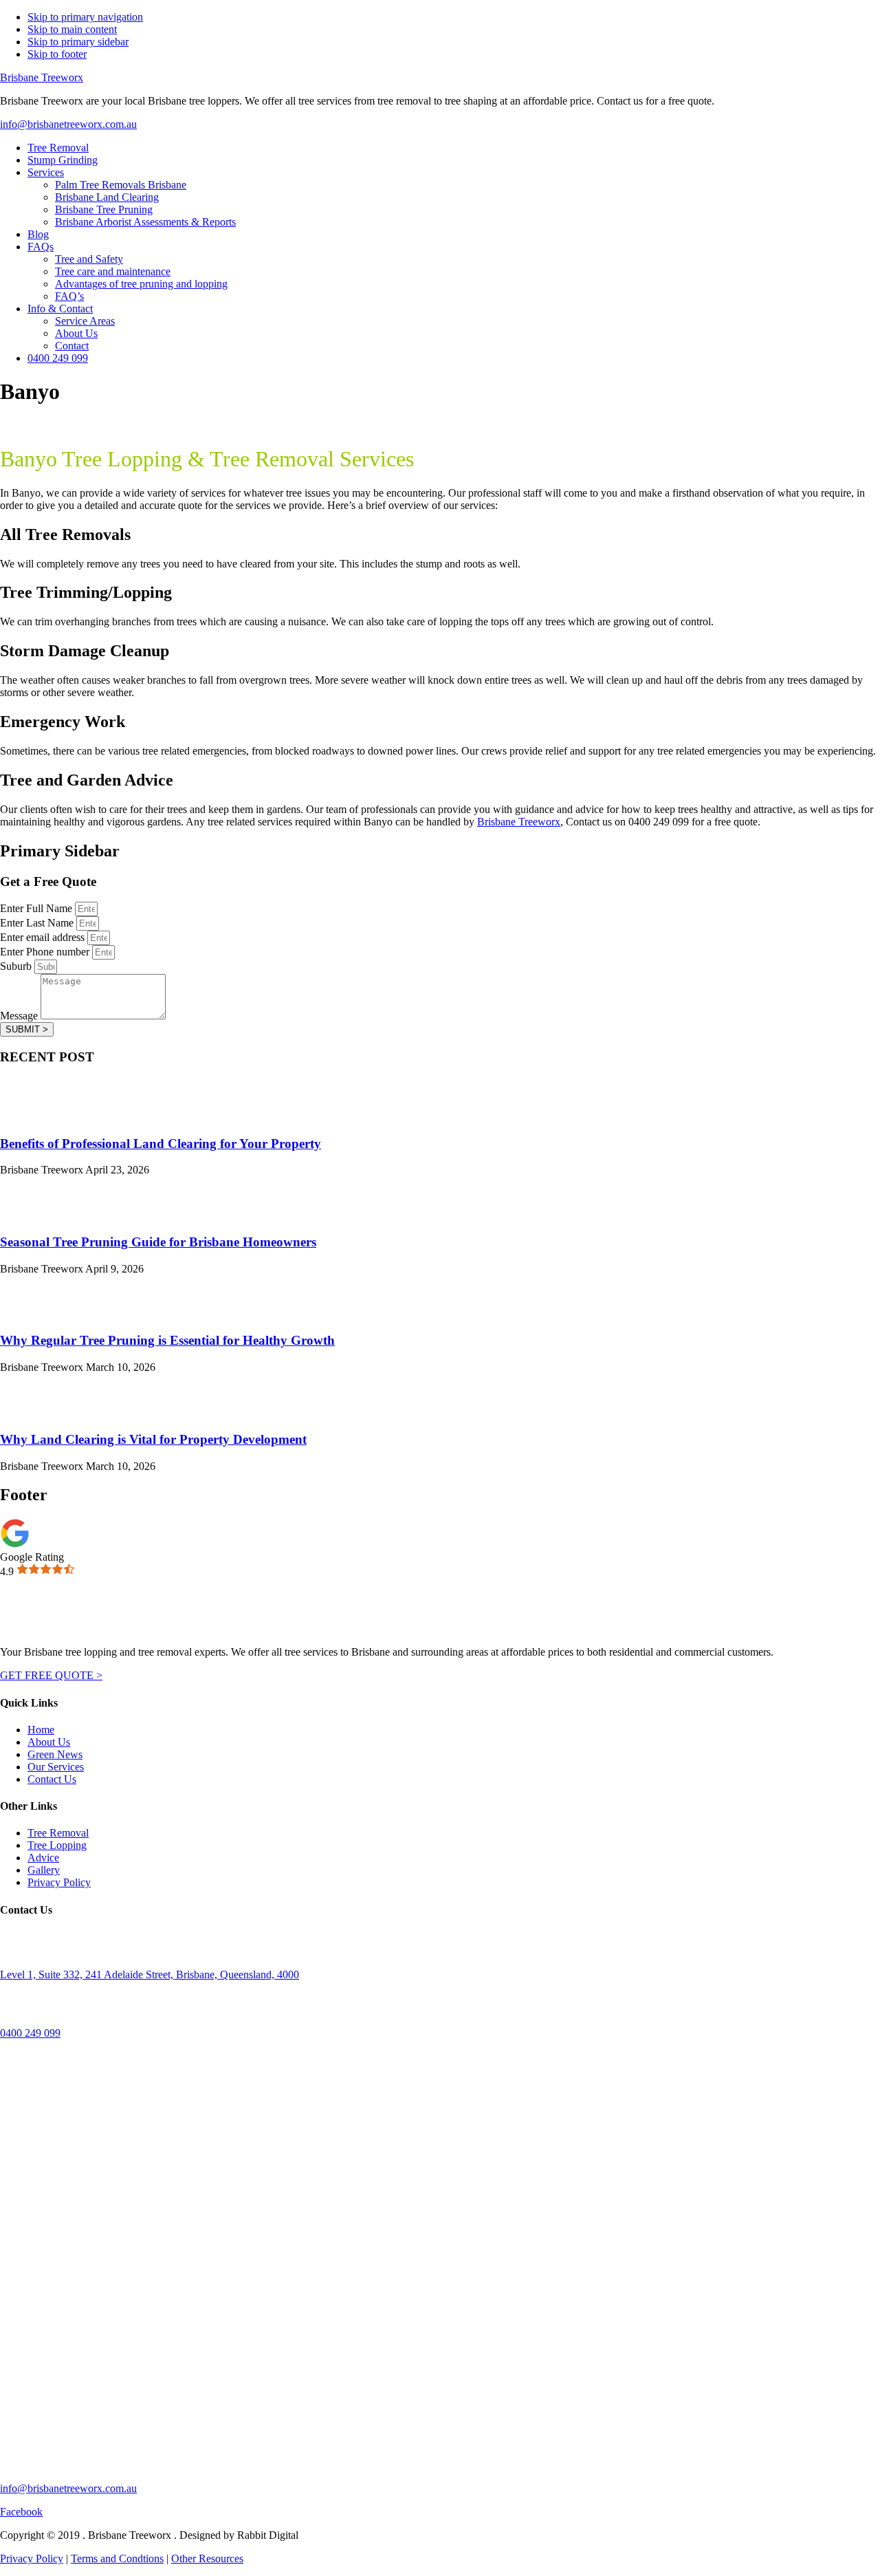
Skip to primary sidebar (78, 42)
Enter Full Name (37, 908)
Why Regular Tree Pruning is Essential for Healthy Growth (167, 1340)
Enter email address (44, 937)
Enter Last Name (38, 923)
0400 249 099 (30, 2033)
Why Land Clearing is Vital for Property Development (153, 1439)
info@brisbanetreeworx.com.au (68, 124)
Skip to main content (72, 29)
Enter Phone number (46, 952)
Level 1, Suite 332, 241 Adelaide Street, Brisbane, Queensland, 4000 (150, 1974)
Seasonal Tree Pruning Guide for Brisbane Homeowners (158, 1242)
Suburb (17, 966)
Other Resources (207, 2558)
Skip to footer (57, 54)
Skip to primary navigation (85, 17)
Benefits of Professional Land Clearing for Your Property (161, 1144)
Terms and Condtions (117, 2558)
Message (20, 1016)
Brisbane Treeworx (42, 77)
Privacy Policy (32, 2558)
